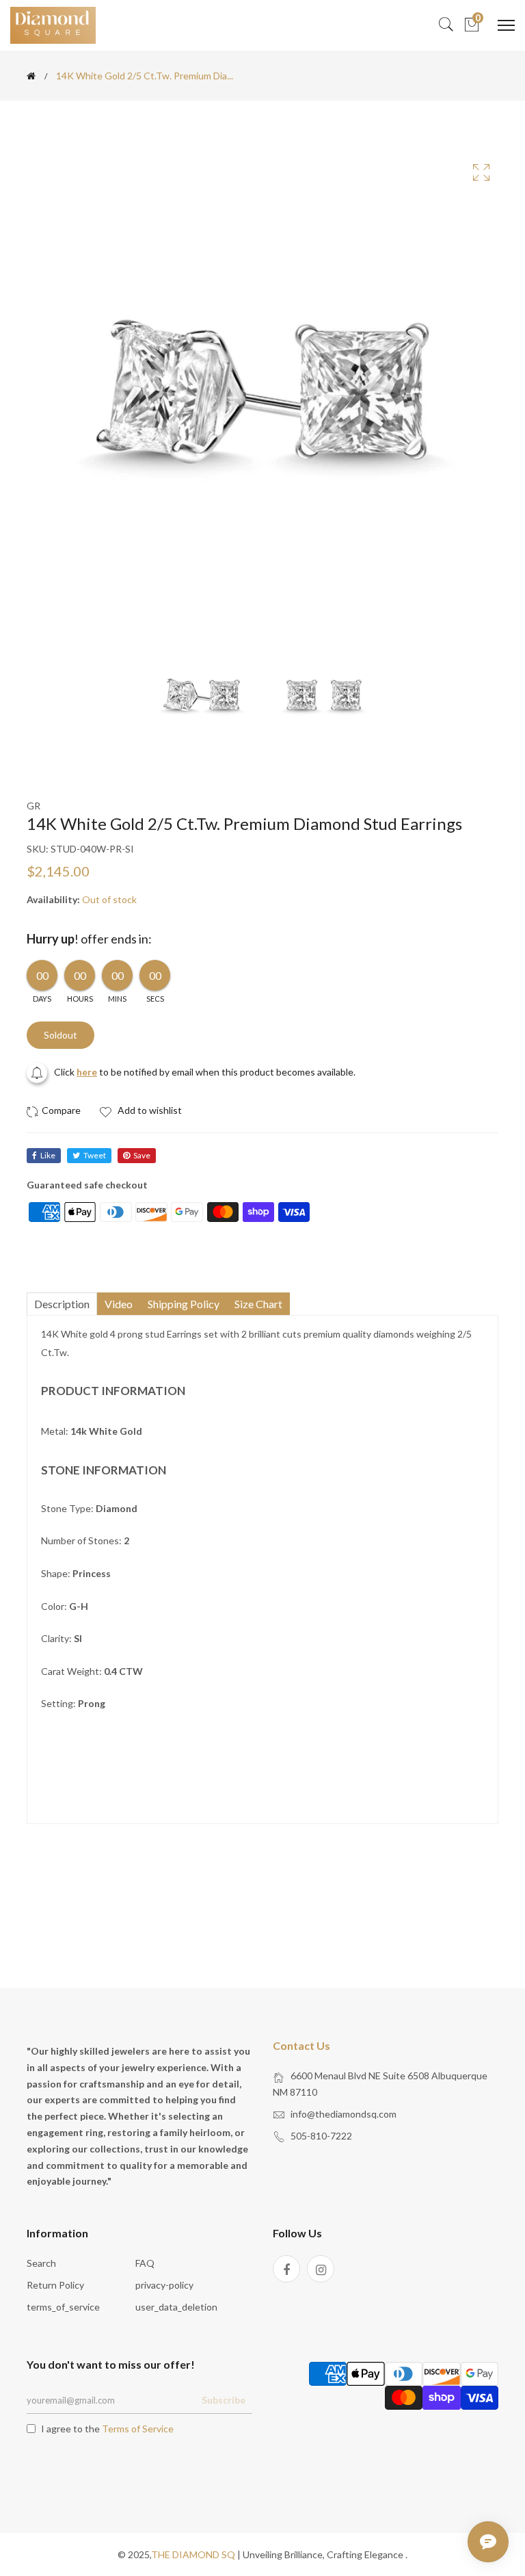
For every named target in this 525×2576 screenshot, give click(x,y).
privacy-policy (164, 2285)
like (48, 1155)
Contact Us (301, 2045)
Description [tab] (62, 1304)
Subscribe (224, 2400)
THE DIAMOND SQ (193, 2554)
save (142, 1155)
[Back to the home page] (31, 76)
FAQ (145, 2263)
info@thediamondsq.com (344, 2114)
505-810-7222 (321, 2136)
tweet (95, 1155)
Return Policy (55, 2285)
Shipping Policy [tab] (184, 1304)
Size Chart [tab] (258, 1304)
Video (119, 1304)
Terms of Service (138, 2429)
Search (41, 2263)
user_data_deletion (176, 2307)
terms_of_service (63, 2307)
